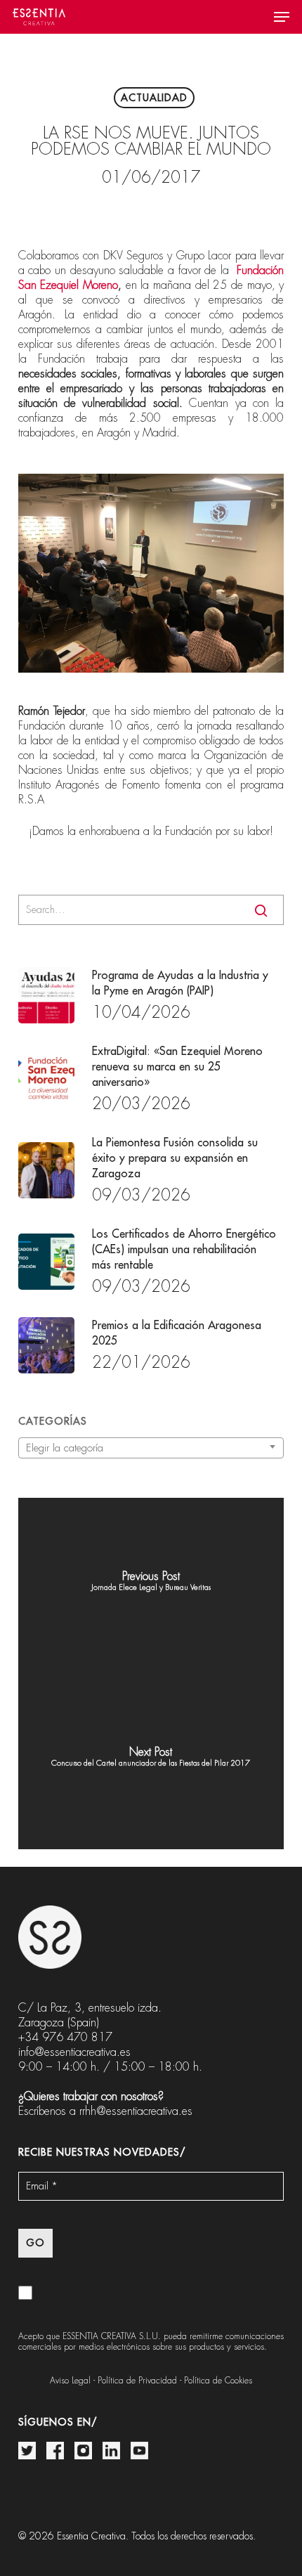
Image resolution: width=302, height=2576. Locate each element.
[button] (282, 17)
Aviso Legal (70, 2381)
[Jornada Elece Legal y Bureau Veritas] (151, 1586)
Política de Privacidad (137, 2381)
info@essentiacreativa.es (74, 2052)
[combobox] (151, 1448)
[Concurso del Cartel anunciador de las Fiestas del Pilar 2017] (151, 1761)
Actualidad (154, 98)
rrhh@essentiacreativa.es (136, 2111)
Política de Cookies (218, 2381)
